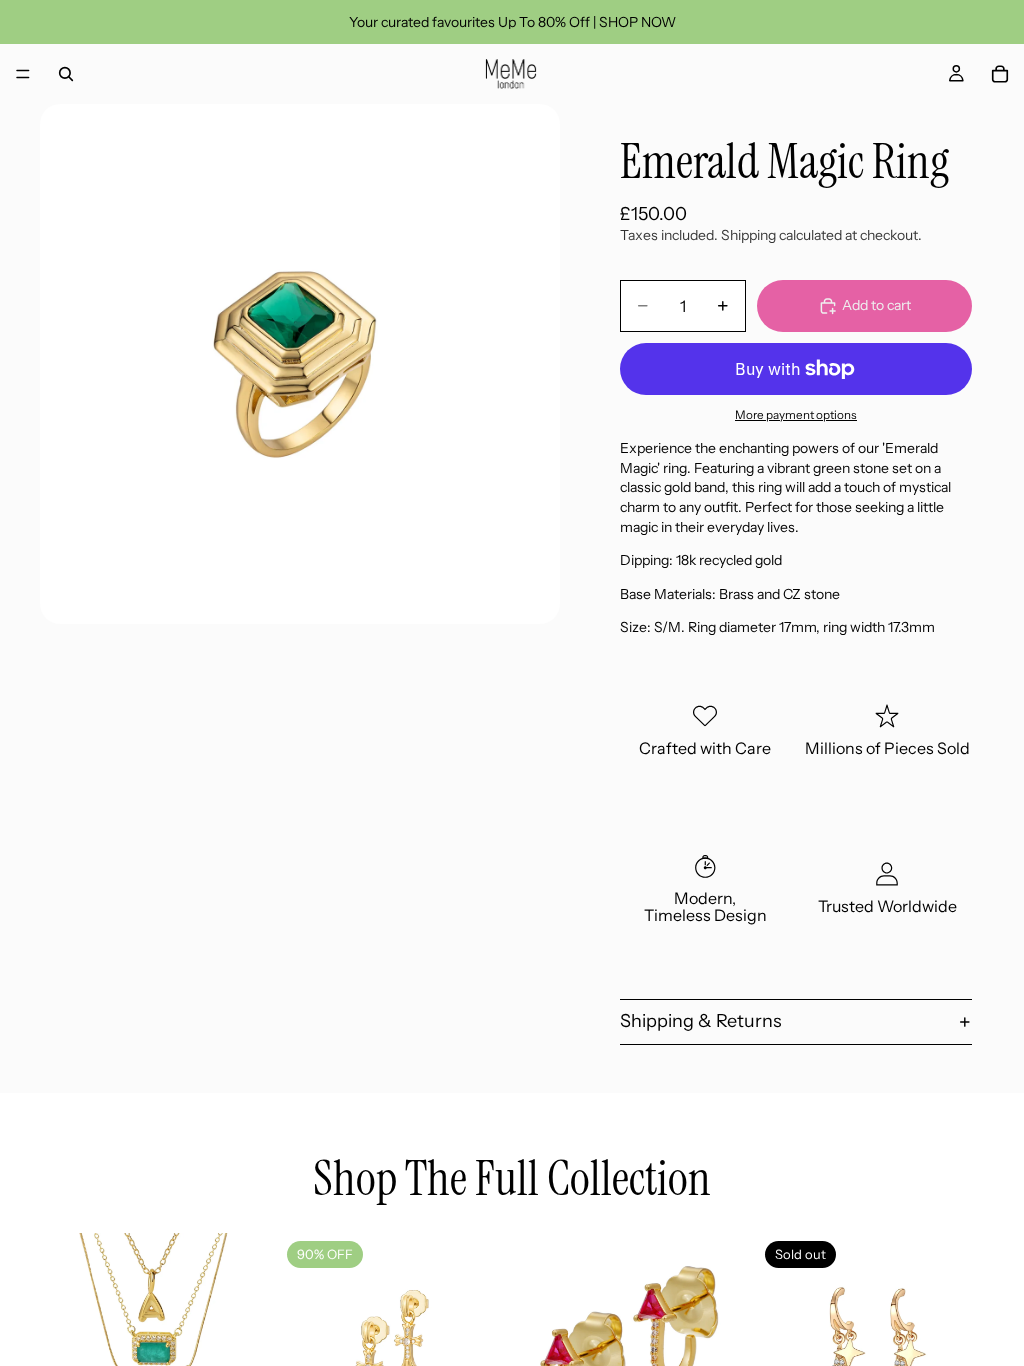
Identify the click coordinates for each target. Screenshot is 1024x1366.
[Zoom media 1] (300, 364)
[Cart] (1000, 74)
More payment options (796, 415)
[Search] (66, 74)
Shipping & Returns (701, 1021)
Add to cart (876, 305)
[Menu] (23, 74)
